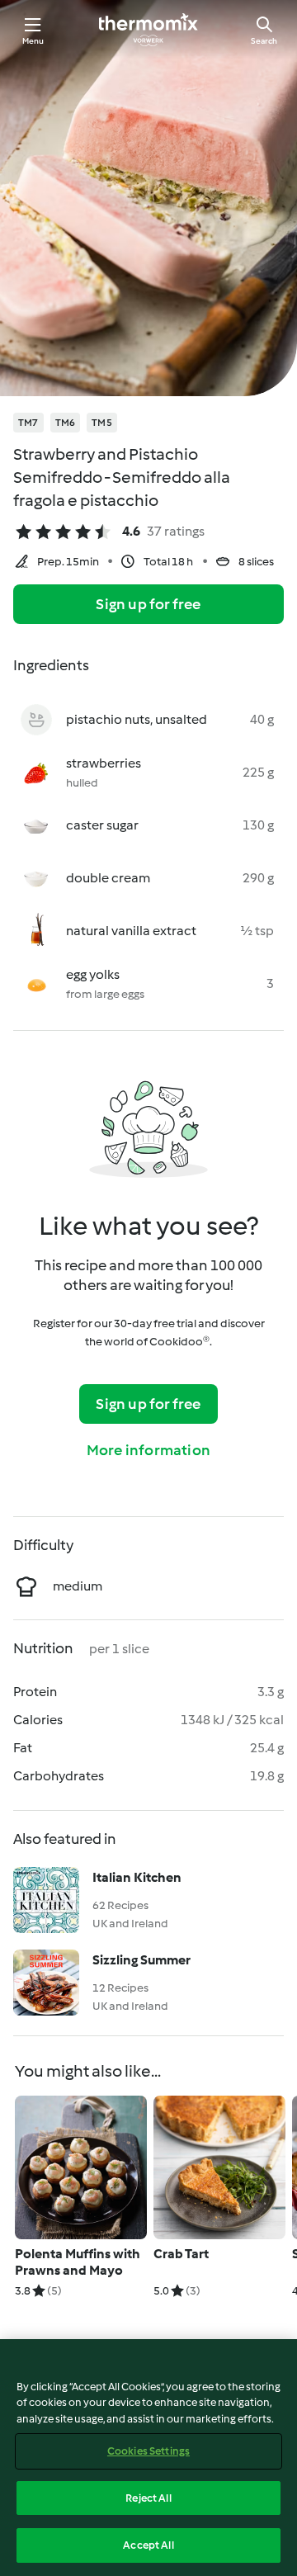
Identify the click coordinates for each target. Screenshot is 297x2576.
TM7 (28, 423)
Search (264, 41)
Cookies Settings (148, 2451)
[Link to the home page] (148, 30)
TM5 (102, 423)
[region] (148, 2458)
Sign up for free (148, 604)
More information (148, 1450)
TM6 (66, 423)
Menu (33, 41)
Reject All (148, 2498)
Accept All (148, 2545)
